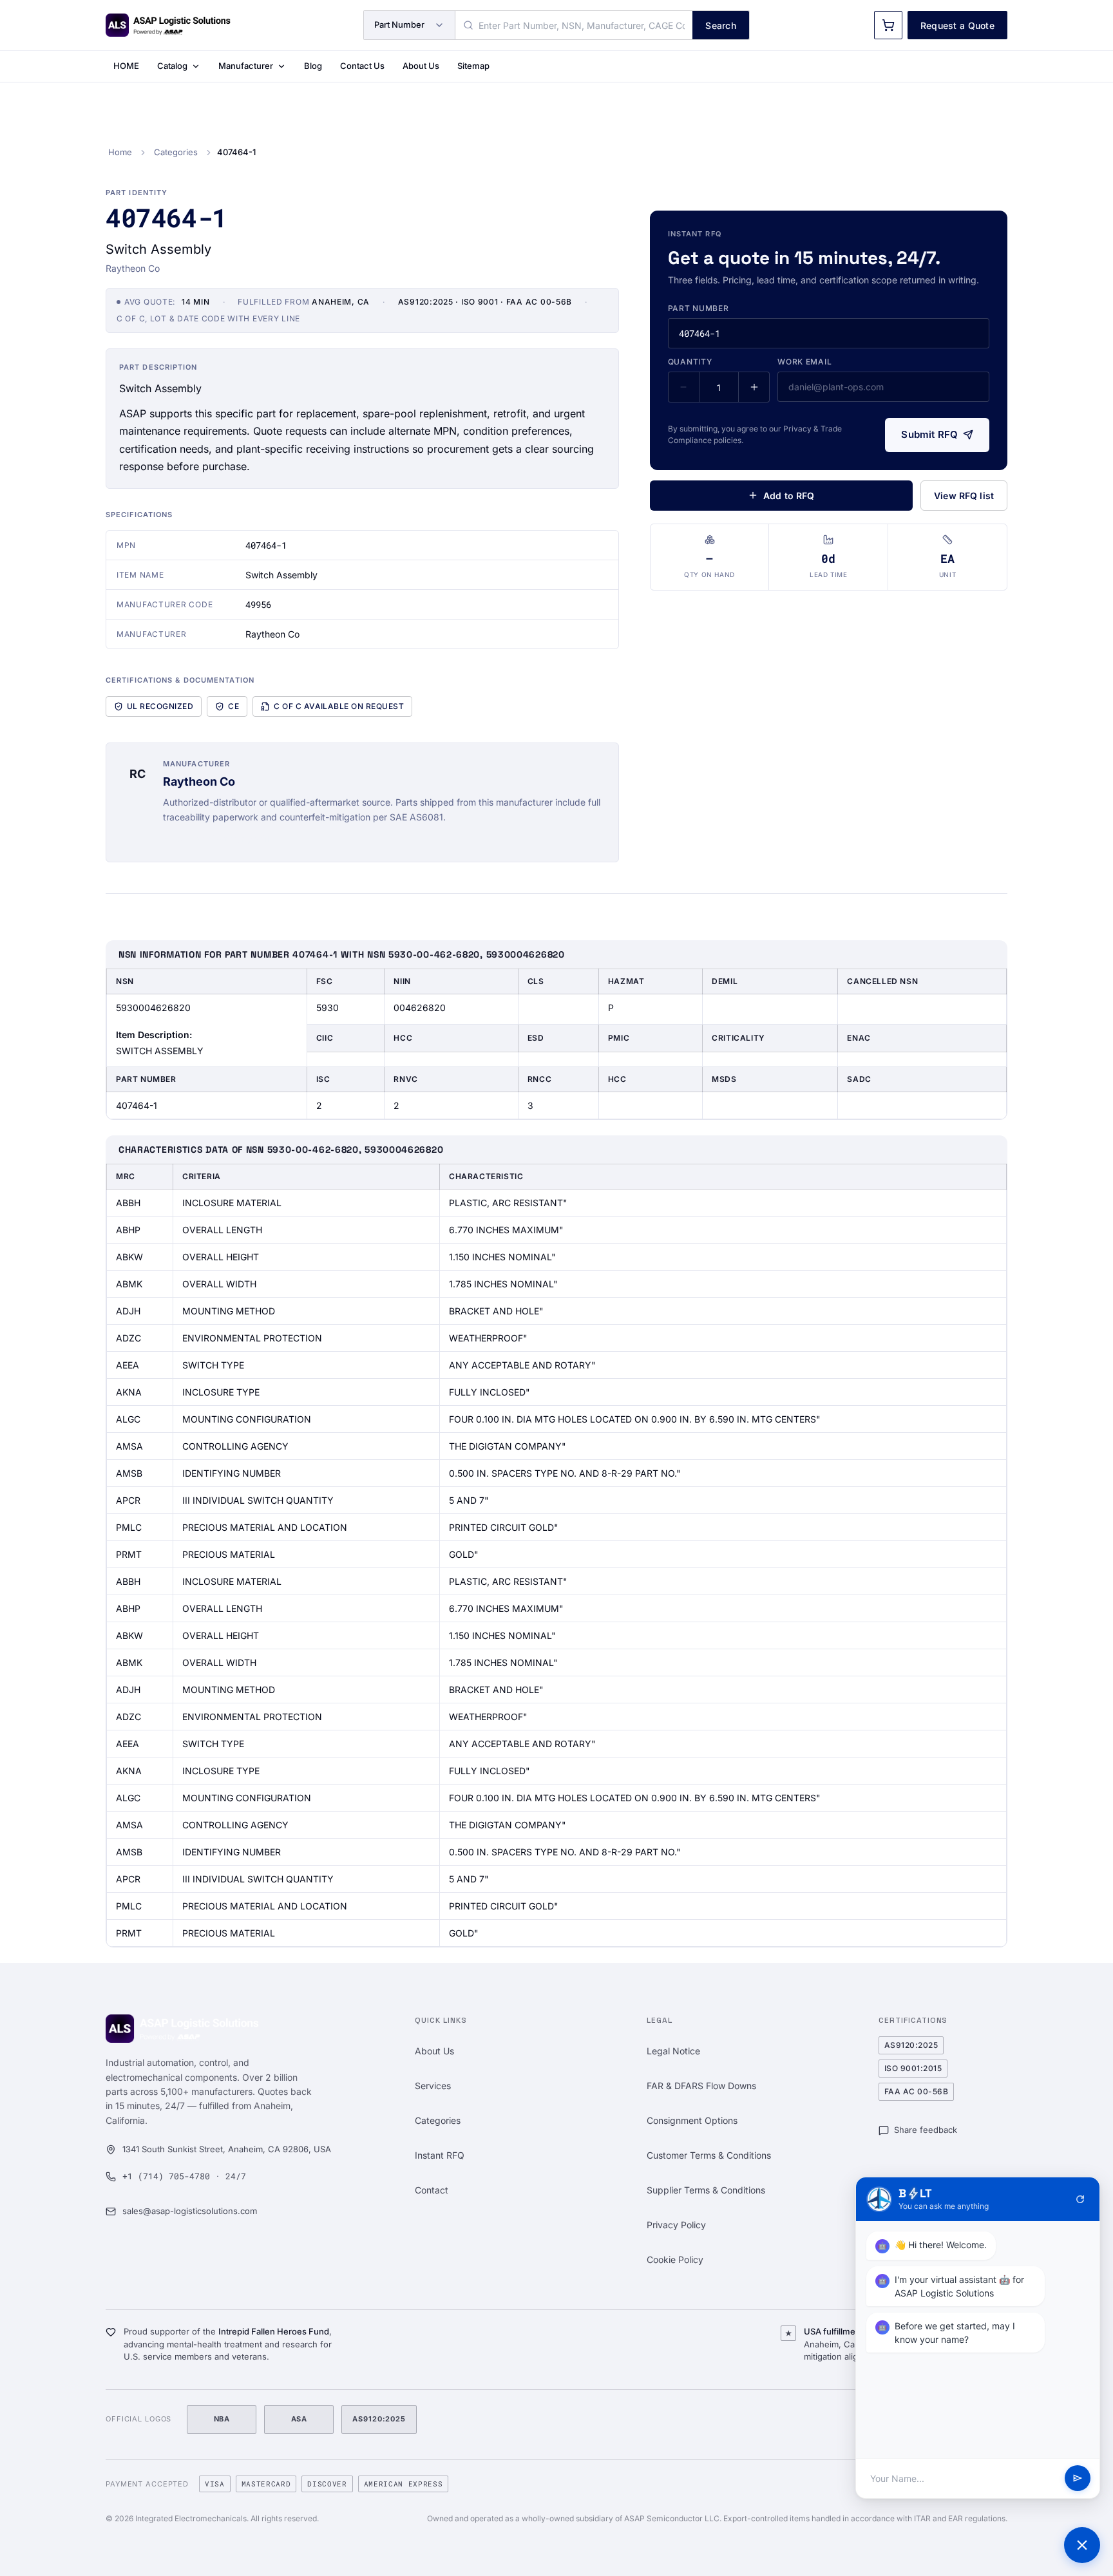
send (1078, 2479)
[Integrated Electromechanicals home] (168, 25)
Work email (804, 362)
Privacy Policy (676, 2225)
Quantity (690, 362)
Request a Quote (957, 25)
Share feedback (926, 2130)
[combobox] (574, 25)
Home (120, 152)
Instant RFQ (440, 2155)
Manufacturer (246, 66)
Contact (432, 2190)
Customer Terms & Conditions (709, 2155)
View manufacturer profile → (224, 839)
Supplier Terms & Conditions (706, 2190)
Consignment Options (692, 2120)
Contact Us (362, 66)
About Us (421, 66)
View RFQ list (964, 496)
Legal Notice (673, 2051)
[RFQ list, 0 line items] (888, 25)
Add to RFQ (789, 496)
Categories (176, 152)
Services (433, 2086)
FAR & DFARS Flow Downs (701, 2086)
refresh (1080, 2199)
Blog (313, 66)
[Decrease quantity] (684, 387)
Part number (699, 308)
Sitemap (473, 66)
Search (721, 25)
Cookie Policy (675, 2259)
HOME (126, 66)
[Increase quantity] (754, 387)
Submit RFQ (929, 434)
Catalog (172, 66)
